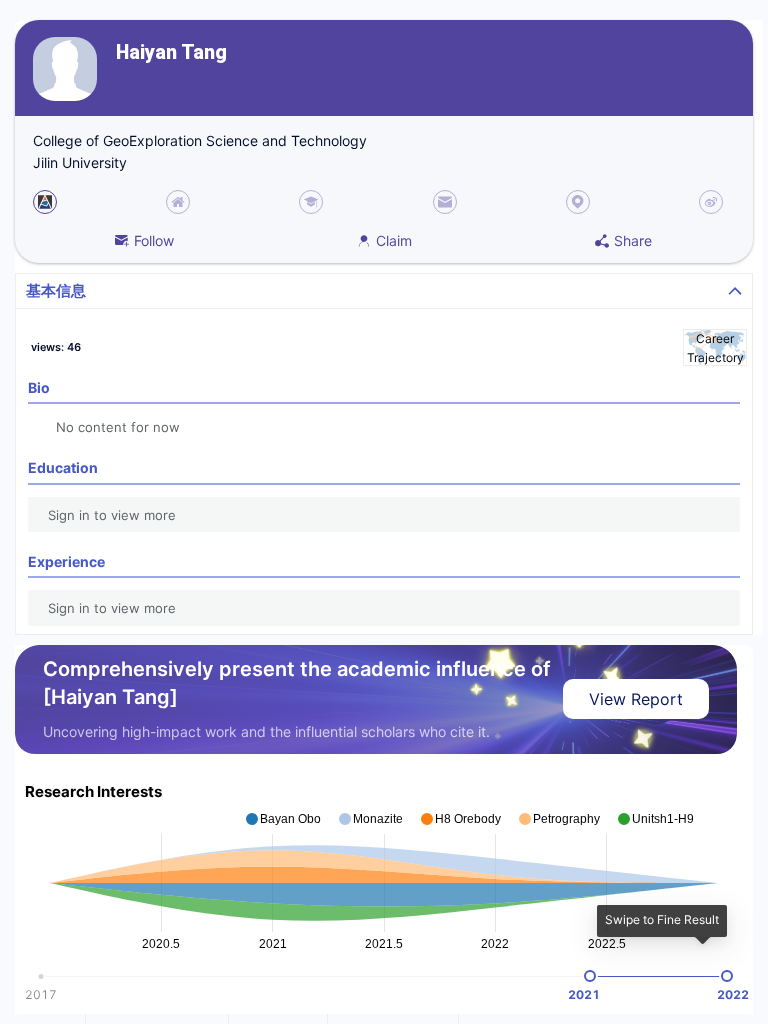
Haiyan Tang (171, 52)
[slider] (590, 976)
